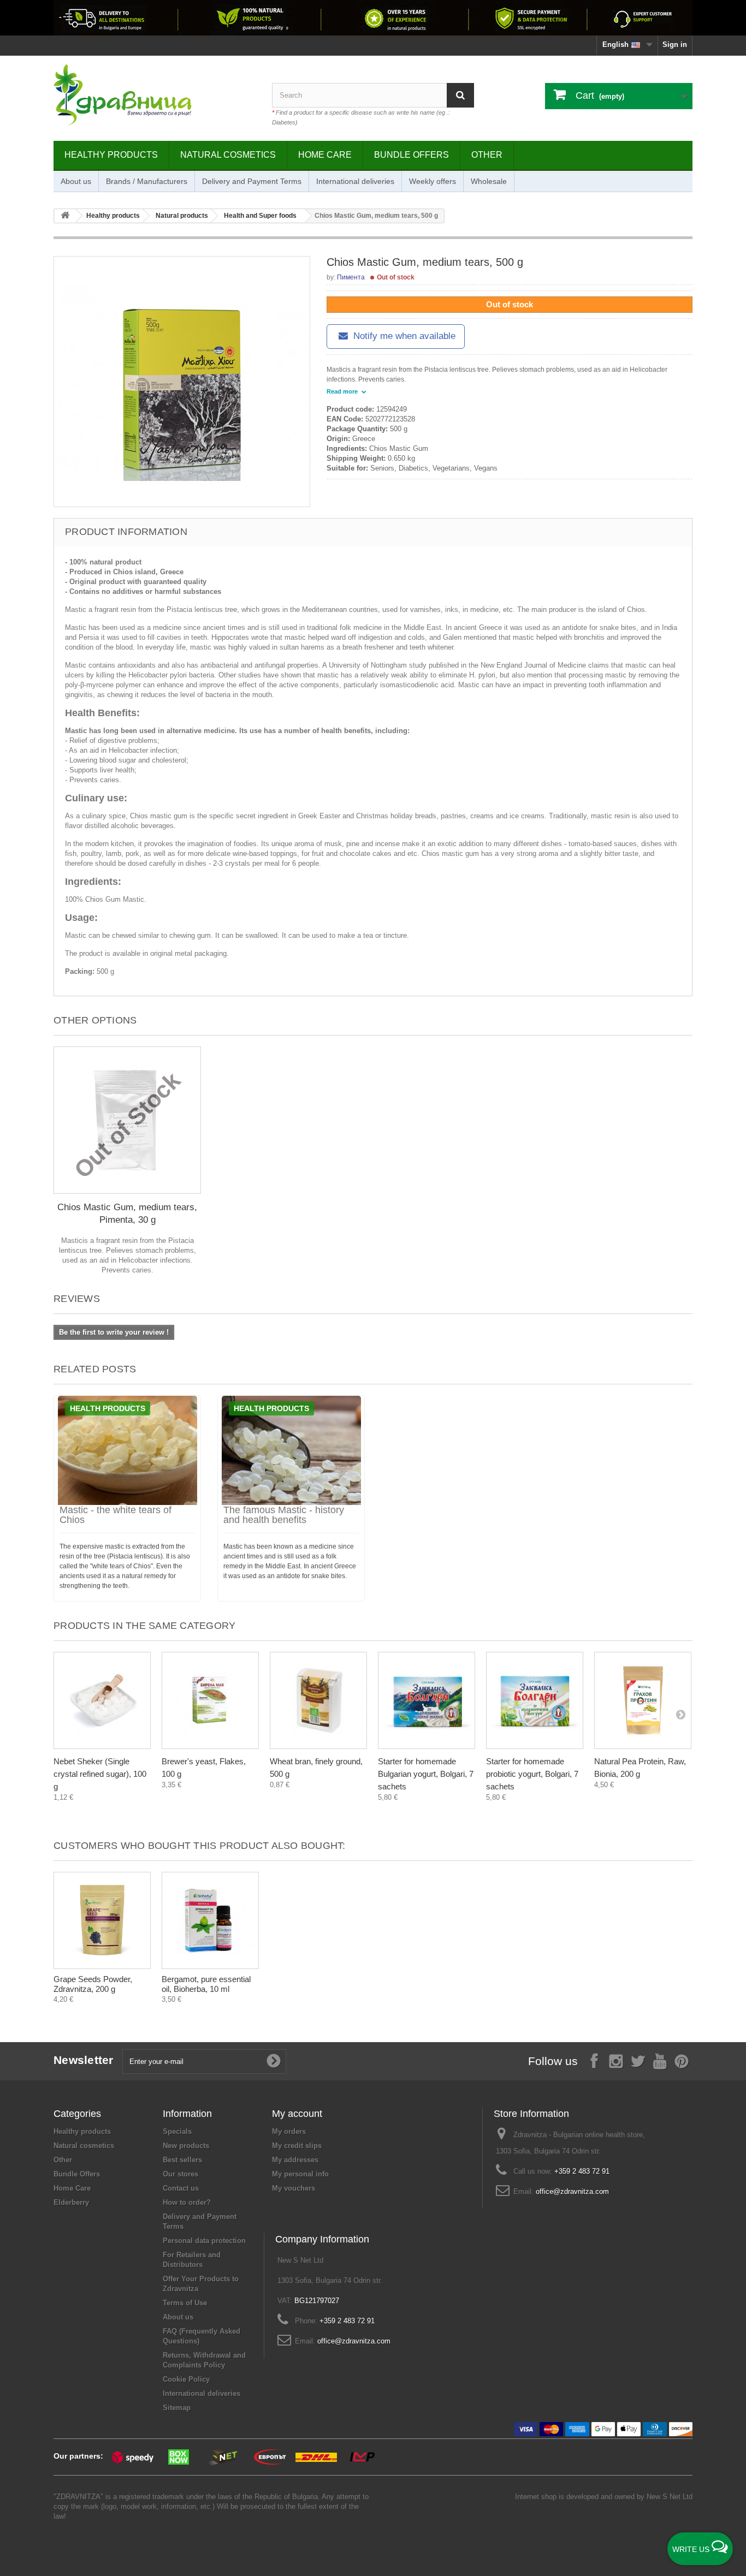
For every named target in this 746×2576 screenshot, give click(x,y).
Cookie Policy (186, 2379)
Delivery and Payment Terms (252, 181)
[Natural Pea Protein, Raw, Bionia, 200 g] (643, 1700)
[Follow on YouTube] (660, 2060)
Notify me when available (403, 336)
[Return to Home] (65, 216)
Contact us (181, 2188)
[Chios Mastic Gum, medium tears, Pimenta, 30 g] (127, 1120)
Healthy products (111, 155)
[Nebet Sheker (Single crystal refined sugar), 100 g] (102, 1700)
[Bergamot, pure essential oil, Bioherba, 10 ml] (210, 1920)
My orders (289, 2131)
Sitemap (177, 2408)
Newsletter (84, 2060)
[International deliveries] (373, 18)
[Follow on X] (638, 2060)
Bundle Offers (412, 155)
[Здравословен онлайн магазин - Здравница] (155, 96)
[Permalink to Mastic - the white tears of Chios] (127, 1450)
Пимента (351, 277)
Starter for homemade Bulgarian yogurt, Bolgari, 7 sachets (426, 1774)
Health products (108, 1408)
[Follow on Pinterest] (682, 2060)
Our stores (180, 2174)
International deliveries (355, 181)
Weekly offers (433, 181)
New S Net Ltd (670, 2497)
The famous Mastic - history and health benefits (284, 1515)
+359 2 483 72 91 (582, 2171)
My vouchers (294, 2188)
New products (186, 2146)
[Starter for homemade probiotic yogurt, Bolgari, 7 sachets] (535, 1700)
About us (76, 181)
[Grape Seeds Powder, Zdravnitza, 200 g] (102, 1920)
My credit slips (297, 2146)
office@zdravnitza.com (572, 2191)
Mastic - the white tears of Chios (116, 1515)
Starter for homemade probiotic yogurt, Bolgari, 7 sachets (532, 1774)
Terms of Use (185, 2303)
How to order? (187, 2202)
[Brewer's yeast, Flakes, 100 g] (210, 1700)
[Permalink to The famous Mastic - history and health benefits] (291, 1450)
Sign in (675, 44)
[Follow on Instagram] (616, 2060)
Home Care (325, 155)
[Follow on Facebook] (594, 2060)
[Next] (680, 1714)
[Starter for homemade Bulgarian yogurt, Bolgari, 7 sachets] (427, 1700)
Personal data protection (204, 2241)
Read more (343, 391)
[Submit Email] (274, 2061)
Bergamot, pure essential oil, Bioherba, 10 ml (206, 1984)
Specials (177, 2131)
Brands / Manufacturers (147, 181)
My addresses (295, 2160)
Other (487, 155)
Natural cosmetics (228, 155)
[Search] (460, 95)
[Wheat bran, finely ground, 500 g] (318, 1700)
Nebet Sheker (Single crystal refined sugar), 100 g (100, 1774)
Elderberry (71, 2202)
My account (297, 2114)
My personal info (300, 2174)
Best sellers (182, 2160)
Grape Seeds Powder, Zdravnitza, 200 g (93, 1984)
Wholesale (489, 181)
